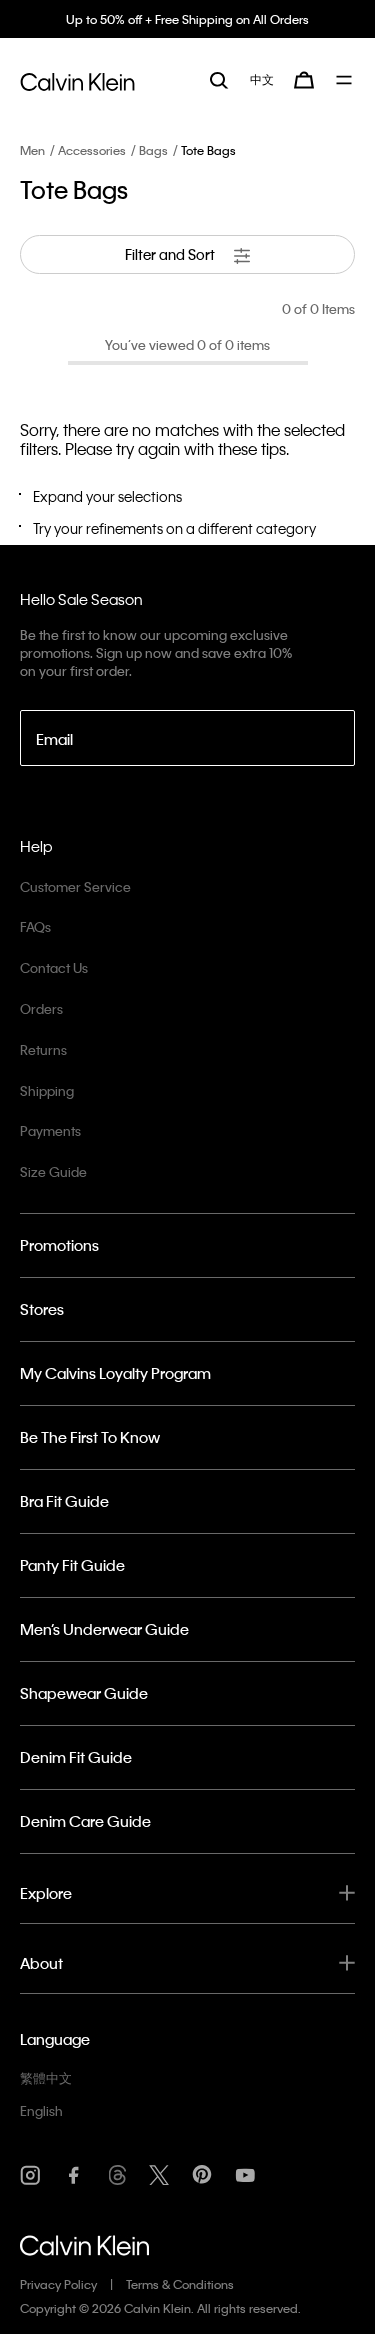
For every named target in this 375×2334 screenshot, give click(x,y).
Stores (42, 1309)
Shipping (47, 1090)
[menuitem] (262, 80)
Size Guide (53, 1171)
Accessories (92, 150)
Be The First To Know (90, 1437)
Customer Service (75, 886)
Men (32, 150)
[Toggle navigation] (345, 80)
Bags (153, 150)
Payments (50, 1130)
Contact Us (54, 967)
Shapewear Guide (84, 1693)
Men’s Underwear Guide (104, 1629)
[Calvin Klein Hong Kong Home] (77, 79)
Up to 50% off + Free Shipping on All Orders (187, 19)
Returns (43, 1049)
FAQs (35, 926)
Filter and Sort (171, 254)
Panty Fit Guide (72, 1565)
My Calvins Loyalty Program (115, 1373)
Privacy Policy (58, 2284)
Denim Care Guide (85, 1821)
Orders (41, 1008)
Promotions (59, 1245)
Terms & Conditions (180, 2284)
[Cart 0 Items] (304, 80)
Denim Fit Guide (76, 1757)
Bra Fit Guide (64, 1501)
